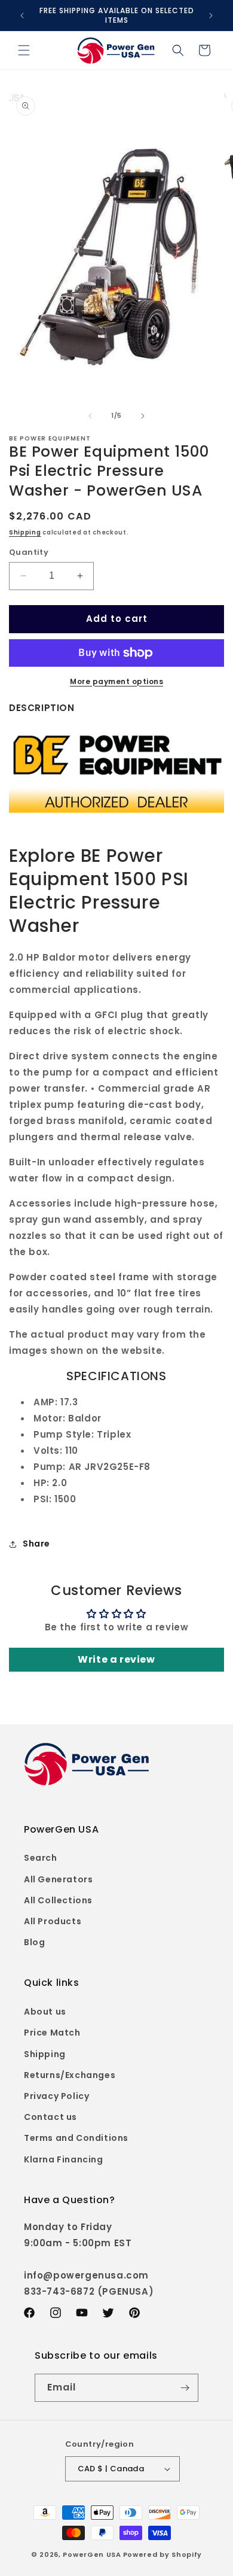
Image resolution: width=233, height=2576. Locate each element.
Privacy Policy (56, 2096)
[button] (24, 50)
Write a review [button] (116, 1659)
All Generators (58, 1879)
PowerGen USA (92, 2554)
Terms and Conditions (76, 2138)
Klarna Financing (64, 2159)
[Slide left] (90, 416)
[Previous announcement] (22, 16)
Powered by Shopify (163, 2554)
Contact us (50, 2117)
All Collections (58, 1900)
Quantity (29, 552)
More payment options (116, 681)
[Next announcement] (211, 16)
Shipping (25, 532)
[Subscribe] (185, 2388)
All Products (53, 1921)
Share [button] (36, 1544)
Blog (34, 1942)
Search (41, 1858)
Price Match (52, 2033)
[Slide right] (143, 416)
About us (45, 2012)
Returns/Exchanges (70, 2075)
